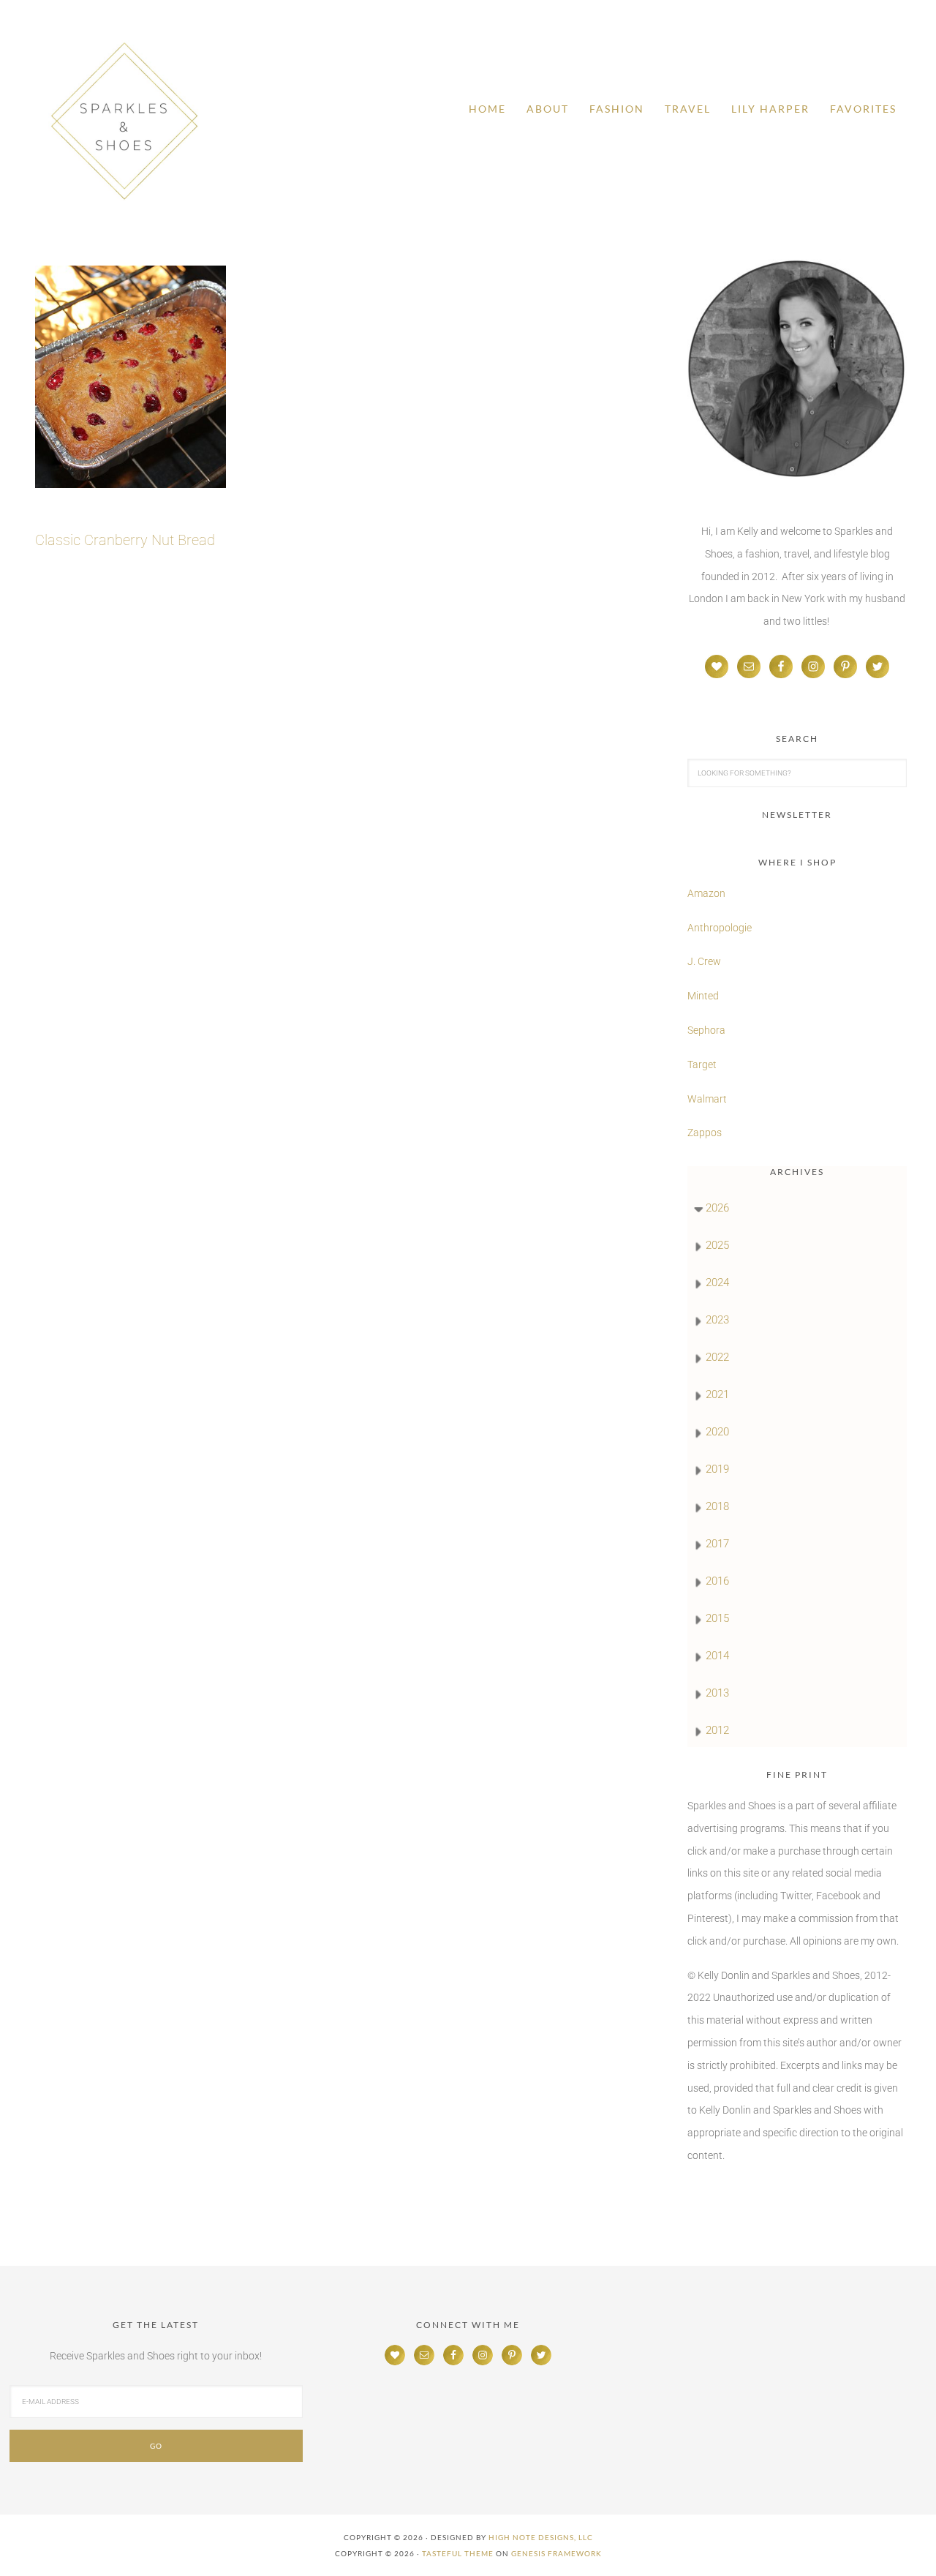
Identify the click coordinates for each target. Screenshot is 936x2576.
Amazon (706, 893)
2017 (717, 1544)
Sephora (706, 1030)
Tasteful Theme (458, 2553)
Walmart (707, 1099)
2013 (717, 1693)
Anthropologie (720, 928)
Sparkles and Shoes (124, 121)
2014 (717, 1656)
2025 (717, 1245)
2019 (717, 1469)
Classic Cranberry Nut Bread (125, 540)
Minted (704, 996)
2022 (717, 1357)
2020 (717, 1432)
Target (702, 1064)
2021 (717, 1394)
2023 (717, 1320)
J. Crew (704, 961)
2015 (717, 1618)
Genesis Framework (556, 2553)
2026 (717, 1208)
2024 (717, 1283)
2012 (717, 1730)
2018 (717, 1506)
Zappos (705, 1133)
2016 (717, 1581)
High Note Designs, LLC (541, 2537)
